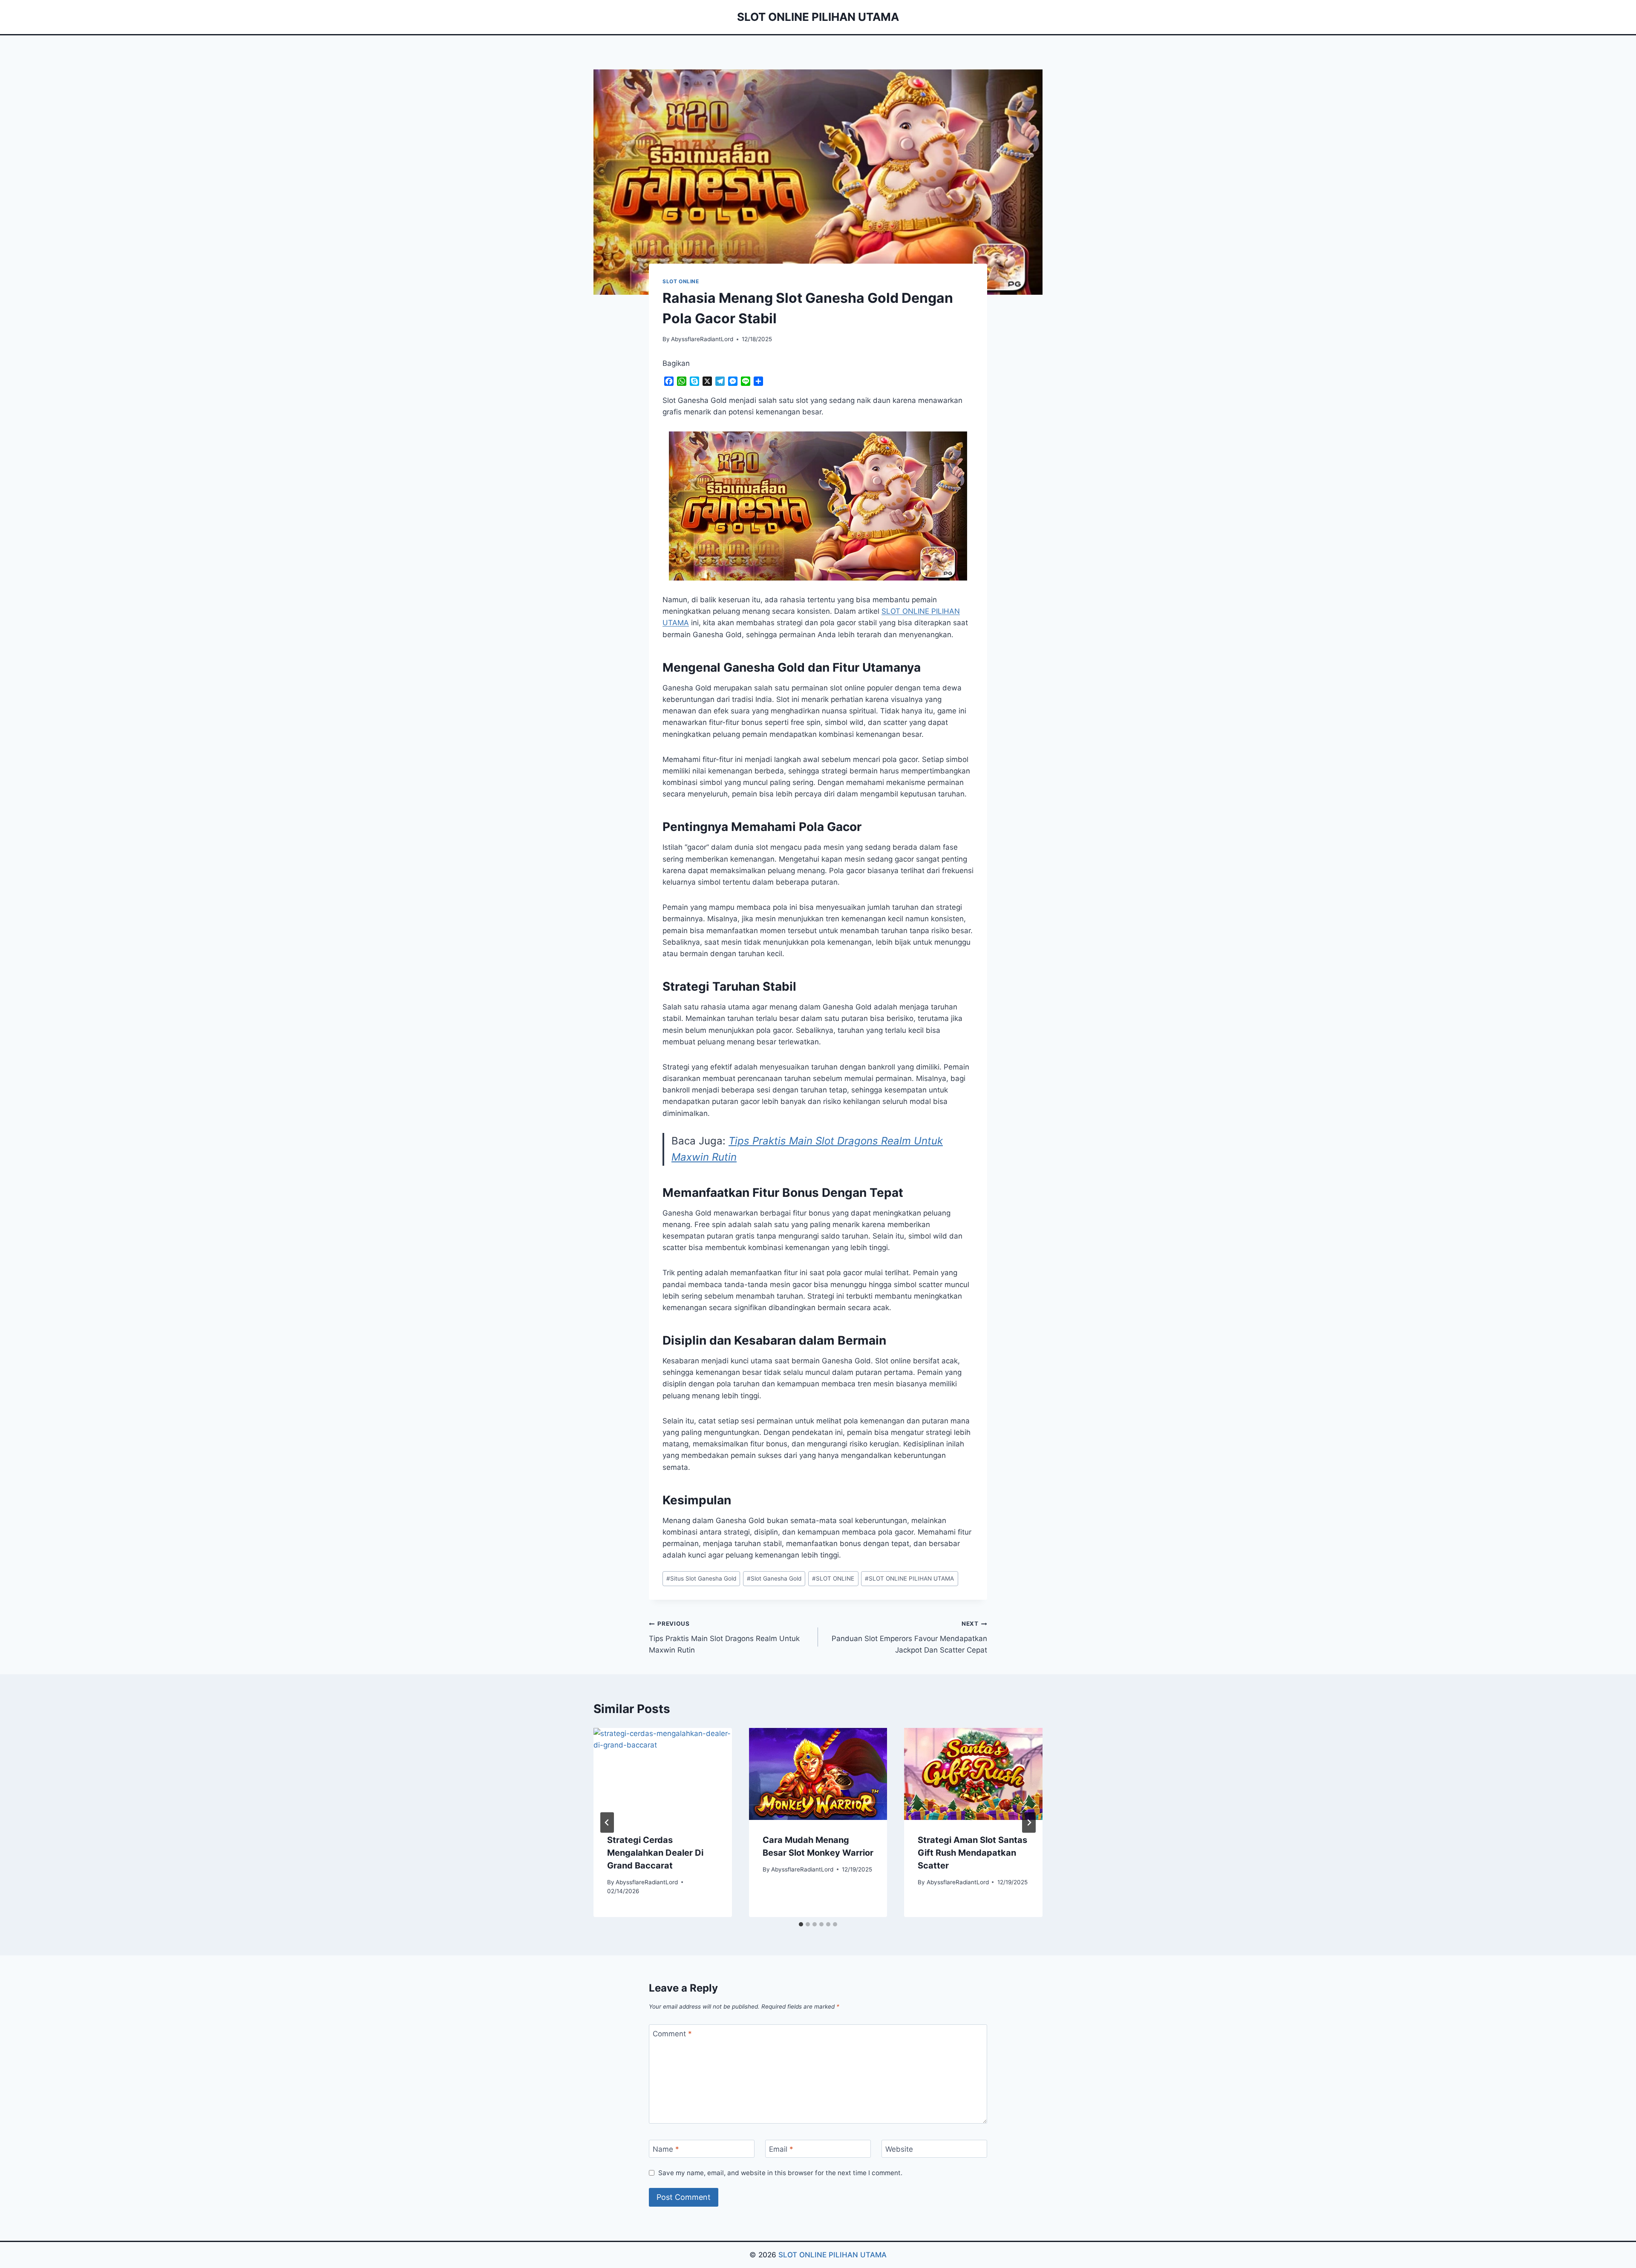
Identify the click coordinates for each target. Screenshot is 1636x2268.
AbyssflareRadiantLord (702, 339)
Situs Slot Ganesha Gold (701, 1578)
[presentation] (663, 1774)
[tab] (801, 1924)
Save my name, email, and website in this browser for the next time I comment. (780, 2173)
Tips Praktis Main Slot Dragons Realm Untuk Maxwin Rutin (724, 1637)
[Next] (1029, 1822)
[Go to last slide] (607, 1822)
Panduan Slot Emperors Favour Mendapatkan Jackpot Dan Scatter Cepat (909, 1637)
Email (781, 2149)
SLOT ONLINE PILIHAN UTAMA (909, 1578)
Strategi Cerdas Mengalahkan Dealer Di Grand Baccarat (655, 1853)
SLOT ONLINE (681, 281)
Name (666, 2149)
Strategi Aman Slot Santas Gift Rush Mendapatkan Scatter (972, 1853)
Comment (672, 2034)
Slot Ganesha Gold (774, 1578)
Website (899, 2149)
